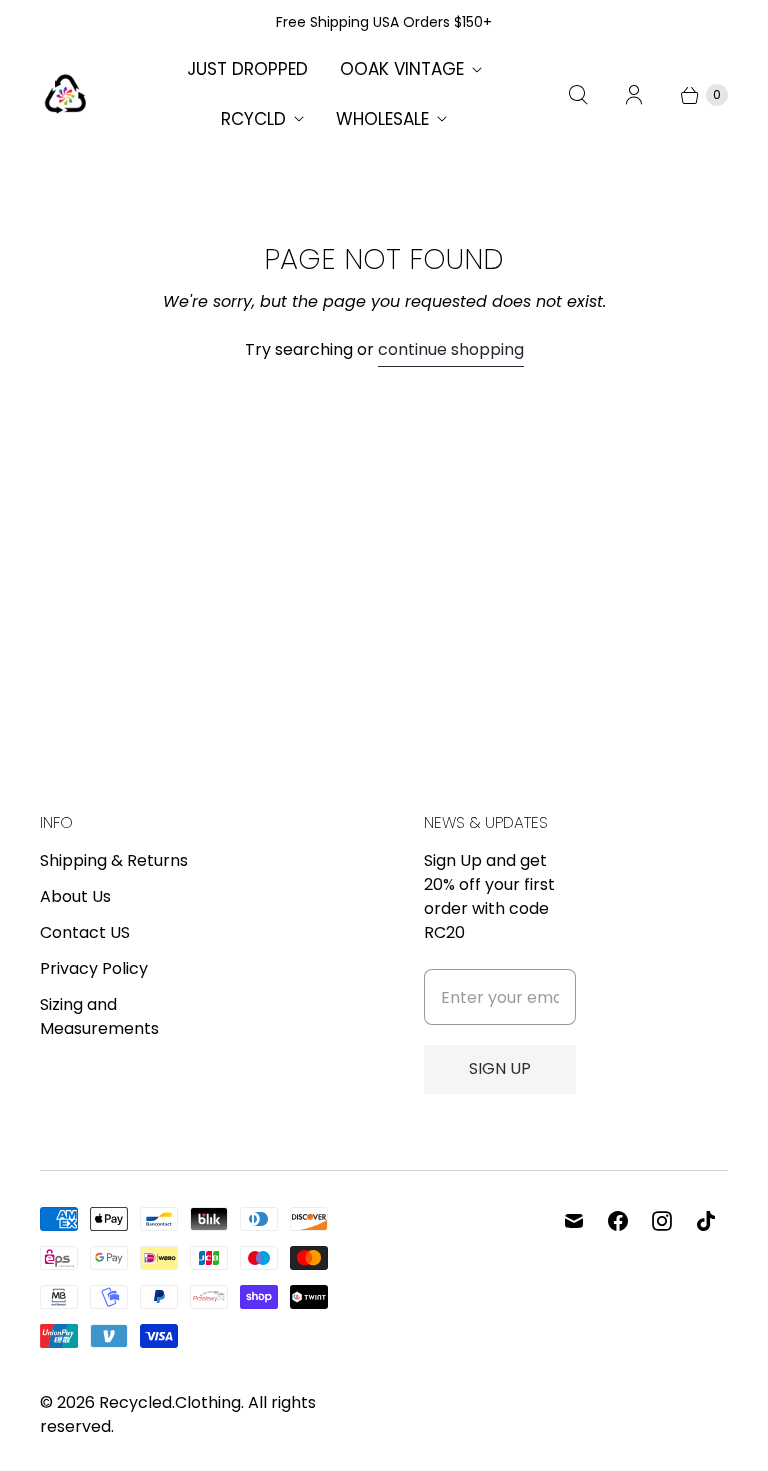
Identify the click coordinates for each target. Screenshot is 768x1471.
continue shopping (451, 349)
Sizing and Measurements (99, 1016)
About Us (75, 896)
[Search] (578, 95)
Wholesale (382, 119)
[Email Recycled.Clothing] (574, 1221)
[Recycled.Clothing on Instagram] (662, 1221)
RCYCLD (253, 119)
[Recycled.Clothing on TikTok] (706, 1221)
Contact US (85, 932)
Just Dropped (247, 69)
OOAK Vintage (402, 69)
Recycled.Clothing (170, 1402)
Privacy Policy (94, 968)
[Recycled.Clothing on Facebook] (618, 1221)
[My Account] (634, 95)
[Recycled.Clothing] (65, 95)
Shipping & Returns (114, 860)
